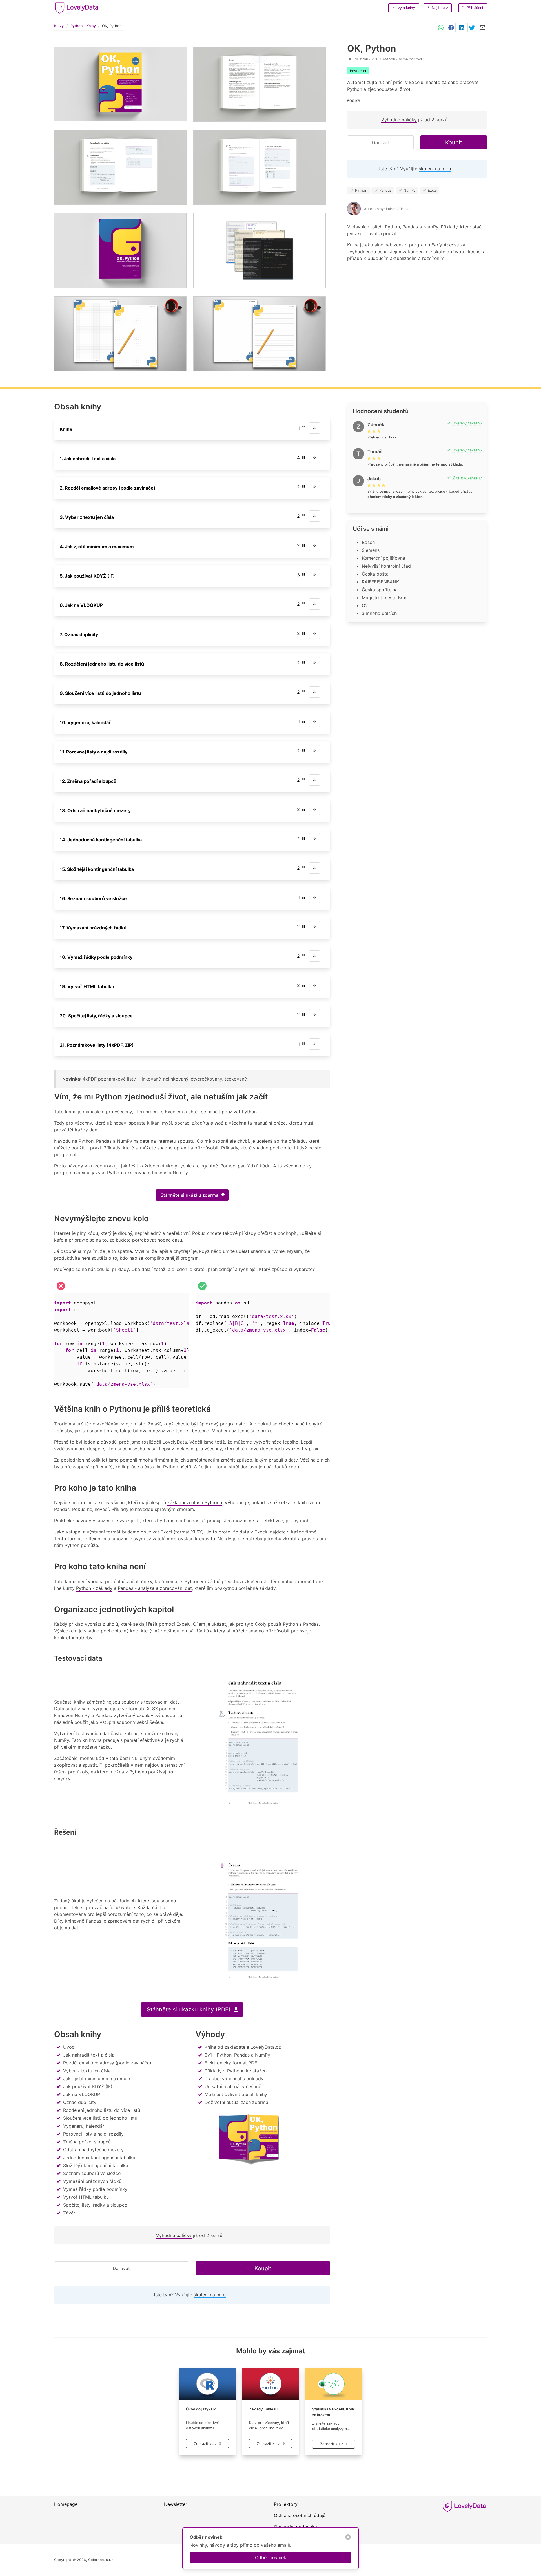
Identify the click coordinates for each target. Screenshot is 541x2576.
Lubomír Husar (398, 209)
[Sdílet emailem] (482, 28)
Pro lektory (286, 2504)
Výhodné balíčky (399, 120)
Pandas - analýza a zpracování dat (155, 1588)
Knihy (91, 26)
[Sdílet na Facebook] (451, 28)
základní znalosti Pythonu (195, 1502)
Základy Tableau (263, 2409)
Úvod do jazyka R (201, 2409)
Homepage (66, 2504)
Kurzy (59, 26)
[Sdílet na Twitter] (472, 28)
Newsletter (176, 2504)
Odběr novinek (271, 2557)
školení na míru (435, 169)
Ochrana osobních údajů (300, 2515)
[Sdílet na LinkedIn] (462, 28)
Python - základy (94, 1588)
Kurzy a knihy (404, 8)
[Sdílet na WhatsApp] (441, 28)
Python (77, 26)
